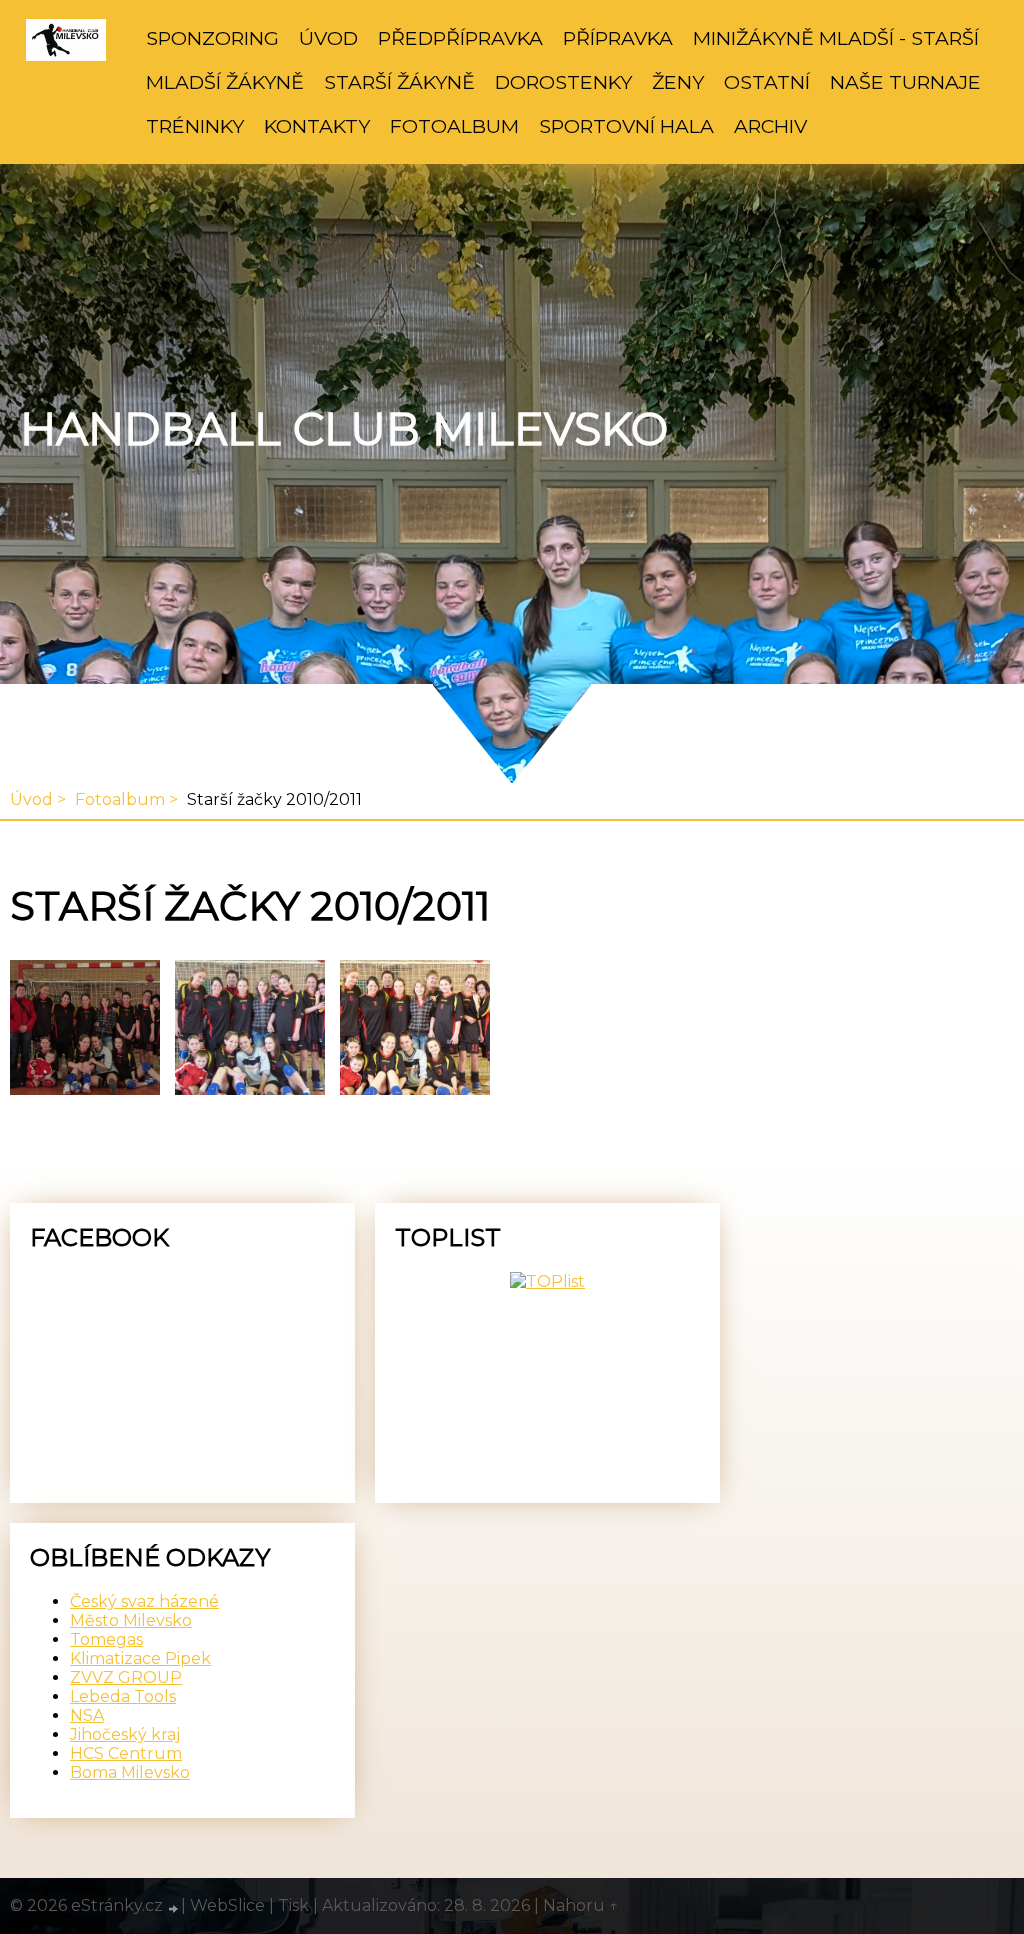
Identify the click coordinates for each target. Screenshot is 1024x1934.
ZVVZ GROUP (126, 1677)
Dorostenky (563, 82)
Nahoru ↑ (581, 1905)
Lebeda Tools (123, 1696)
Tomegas (106, 1639)
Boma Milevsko (130, 1772)
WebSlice (227, 1905)
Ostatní (767, 82)
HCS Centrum (126, 1753)
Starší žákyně (399, 82)
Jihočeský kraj (125, 1734)
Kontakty (317, 126)
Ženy (678, 82)
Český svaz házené (144, 1601)
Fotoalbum (454, 126)
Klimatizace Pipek (140, 1658)
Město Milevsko (131, 1620)
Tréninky (195, 126)
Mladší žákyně (225, 82)
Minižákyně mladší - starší (836, 38)
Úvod (328, 38)
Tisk (293, 1905)
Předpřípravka (460, 38)
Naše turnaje (905, 82)
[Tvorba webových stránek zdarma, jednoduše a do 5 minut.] (174, 1908)
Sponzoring (212, 38)
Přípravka (618, 38)
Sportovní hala (626, 126)
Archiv (770, 126)
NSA (87, 1715)
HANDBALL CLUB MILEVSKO (344, 429)
